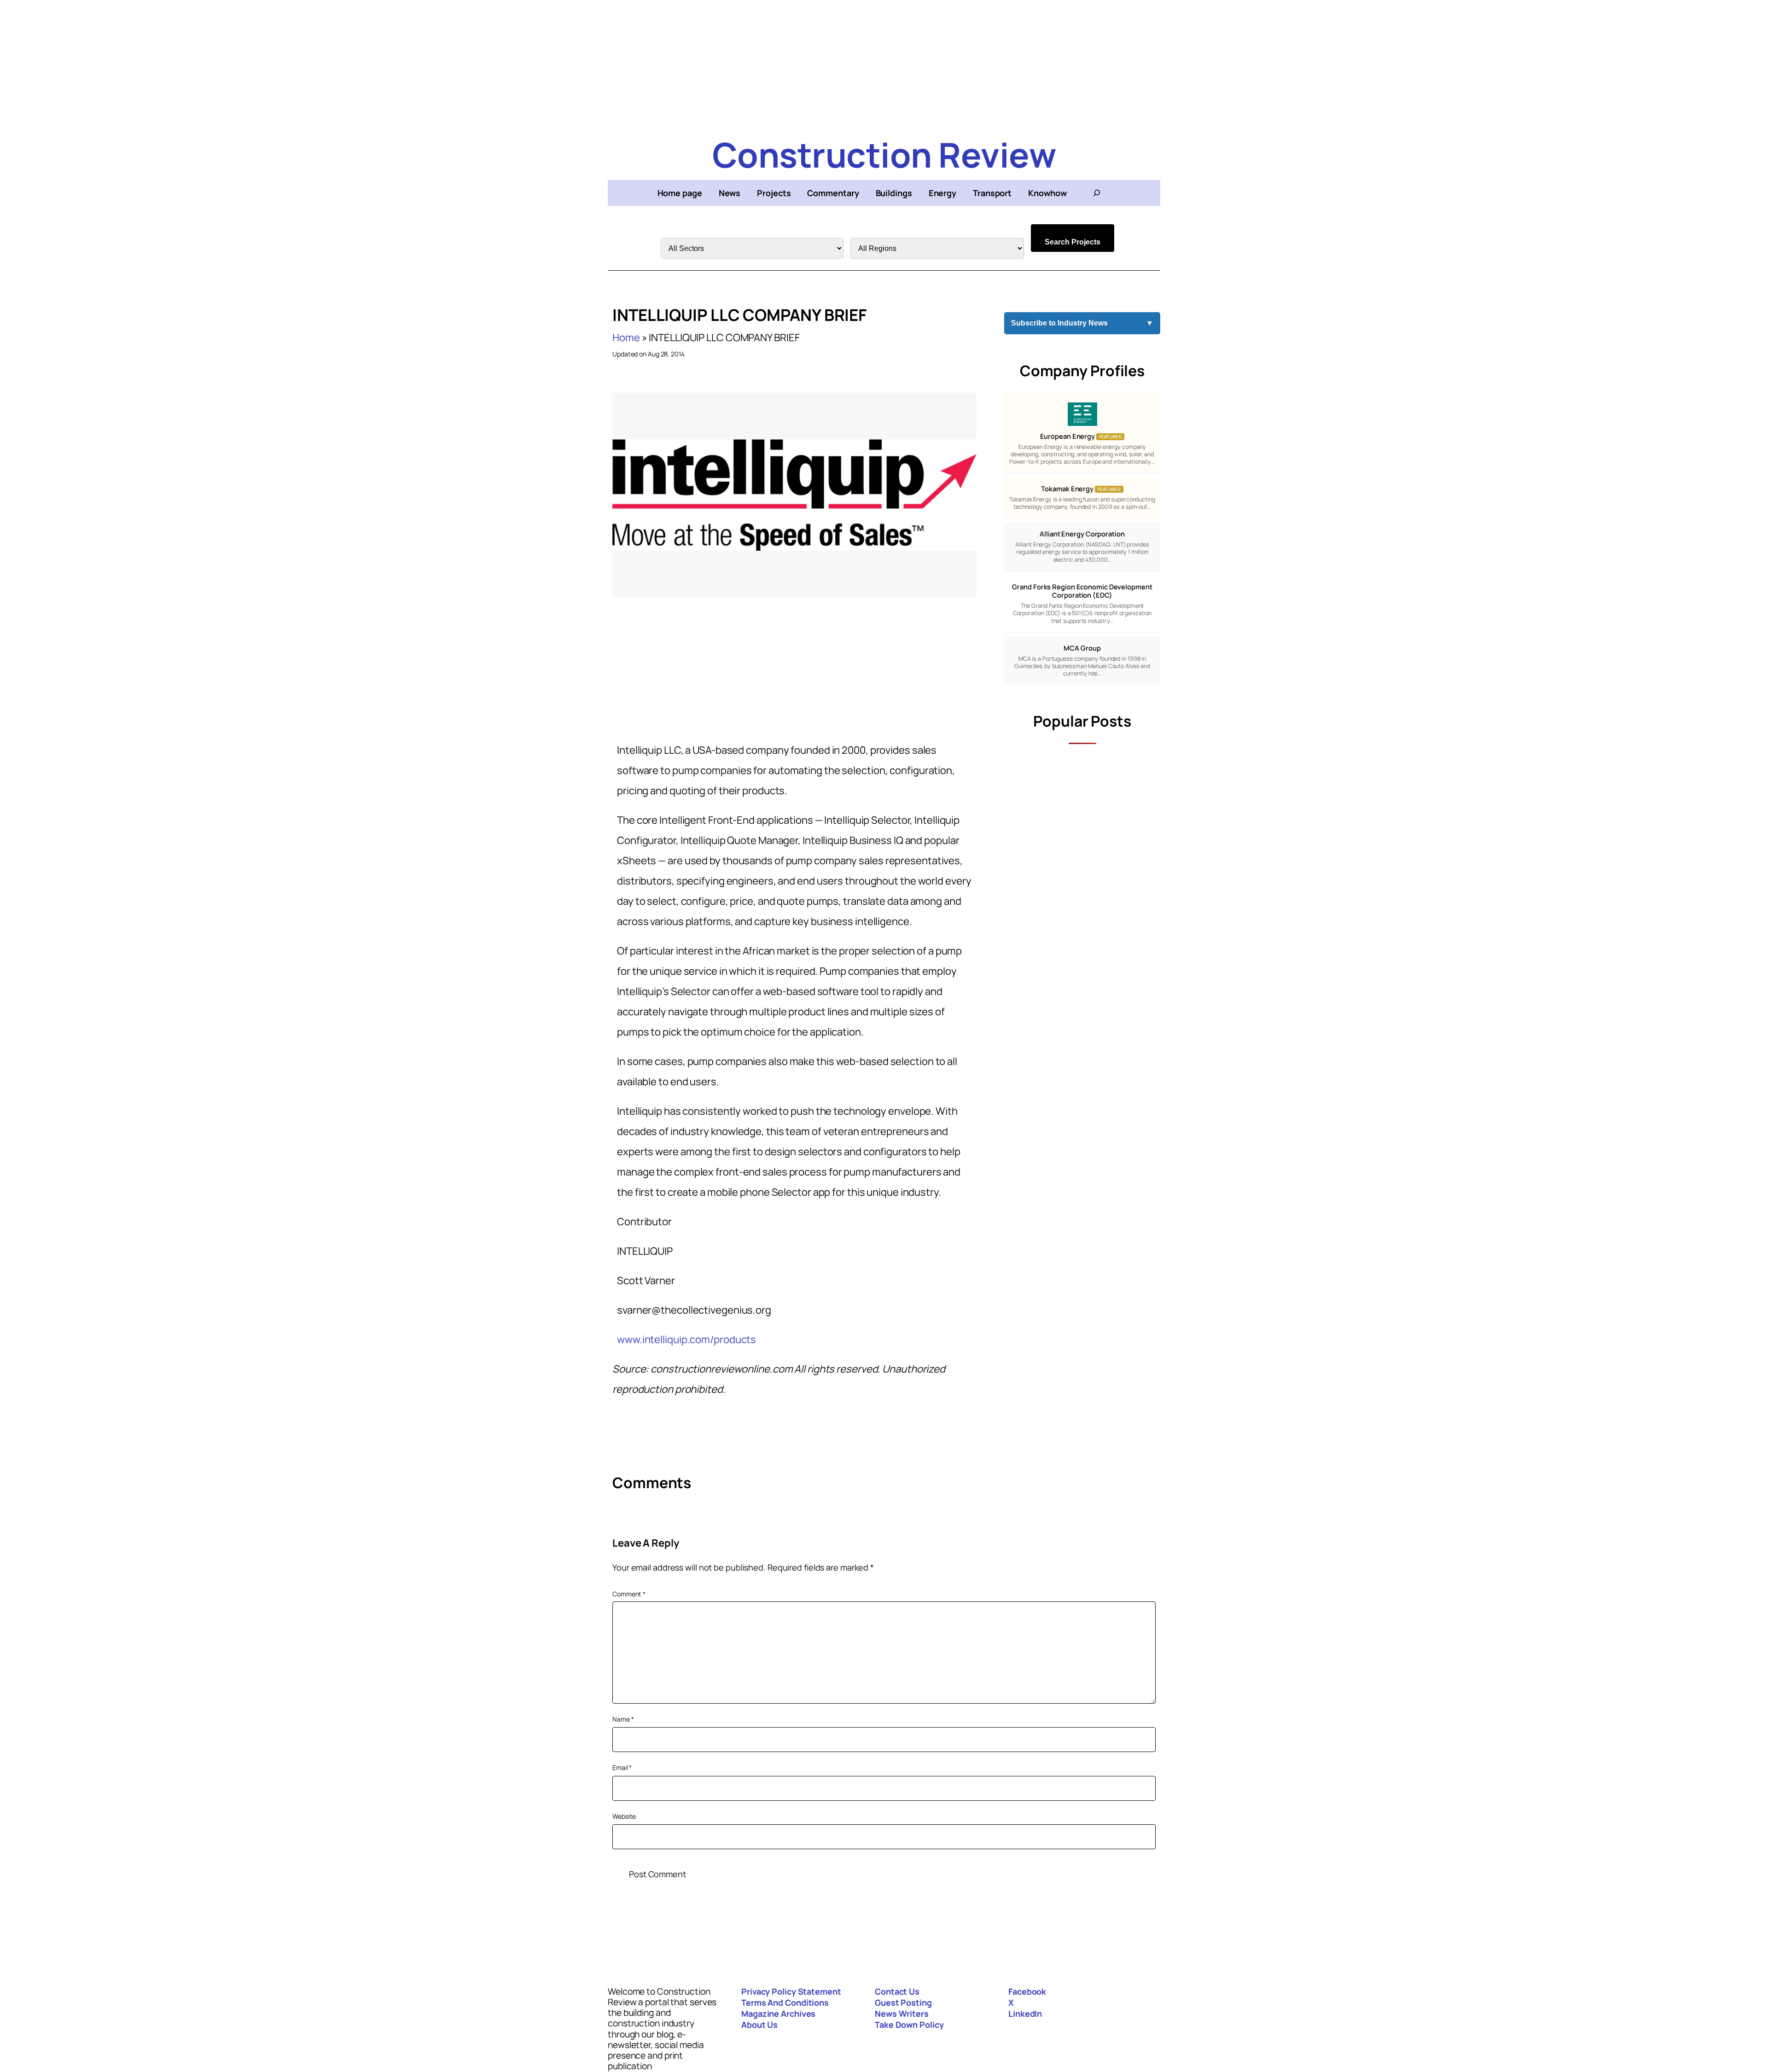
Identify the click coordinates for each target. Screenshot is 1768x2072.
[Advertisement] (884, 64)
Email (622, 1767)
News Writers (902, 2014)
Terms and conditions (785, 2002)
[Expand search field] (1097, 193)
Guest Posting (903, 2002)
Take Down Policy (909, 2025)
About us (759, 2025)
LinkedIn (1025, 2014)
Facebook (1027, 1991)
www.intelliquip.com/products (686, 1339)
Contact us (897, 1991)
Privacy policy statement (791, 1991)
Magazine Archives (778, 2014)
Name (623, 1719)
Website (624, 1816)
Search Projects (1073, 242)
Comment (629, 1594)
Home (626, 338)
